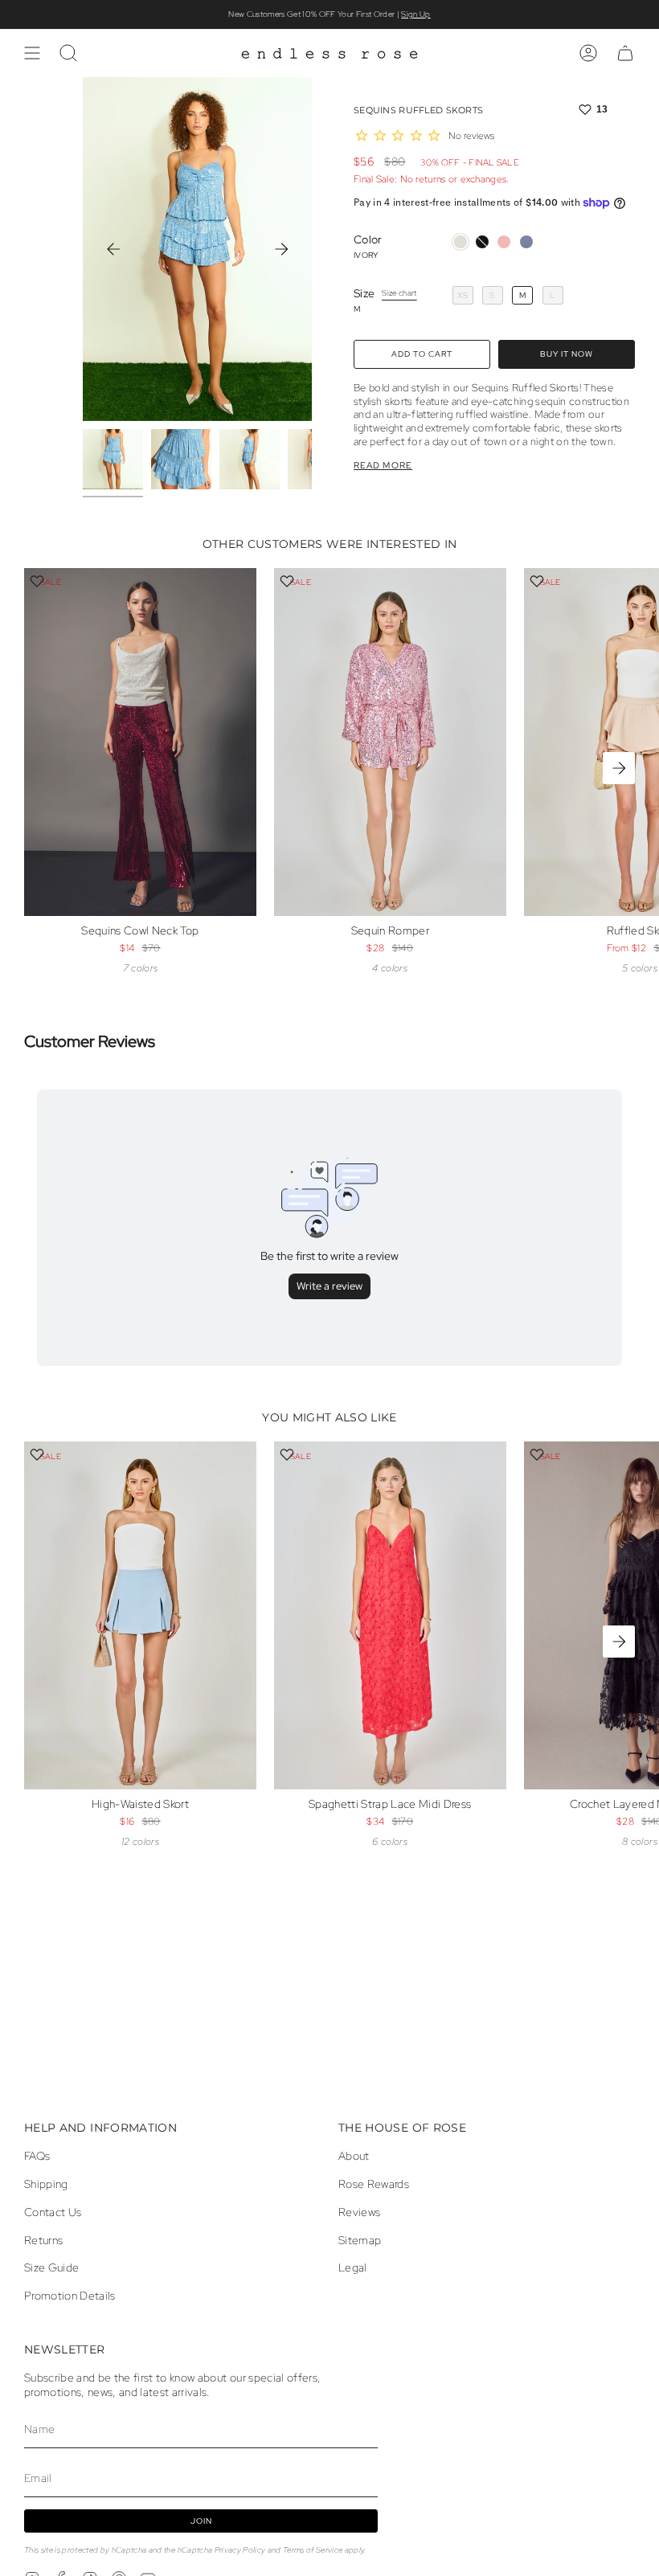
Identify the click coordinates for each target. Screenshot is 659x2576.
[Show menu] (32, 53)
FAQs (37, 2156)
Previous (113, 249)
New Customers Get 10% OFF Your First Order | (329, 14)
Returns (43, 2240)
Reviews (359, 2212)
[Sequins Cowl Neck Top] (140, 742)
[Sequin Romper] (390, 742)
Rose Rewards (374, 2184)
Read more (383, 466)
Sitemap (360, 2240)
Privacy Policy (240, 2550)
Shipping (46, 2184)
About (354, 2156)
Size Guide (51, 2267)
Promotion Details (70, 2296)
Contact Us (53, 2212)
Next (281, 249)
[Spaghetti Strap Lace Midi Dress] (390, 1615)
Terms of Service (313, 2550)
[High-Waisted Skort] (140, 1615)
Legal (353, 2267)
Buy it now (567, 354)
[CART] (625, 53)
